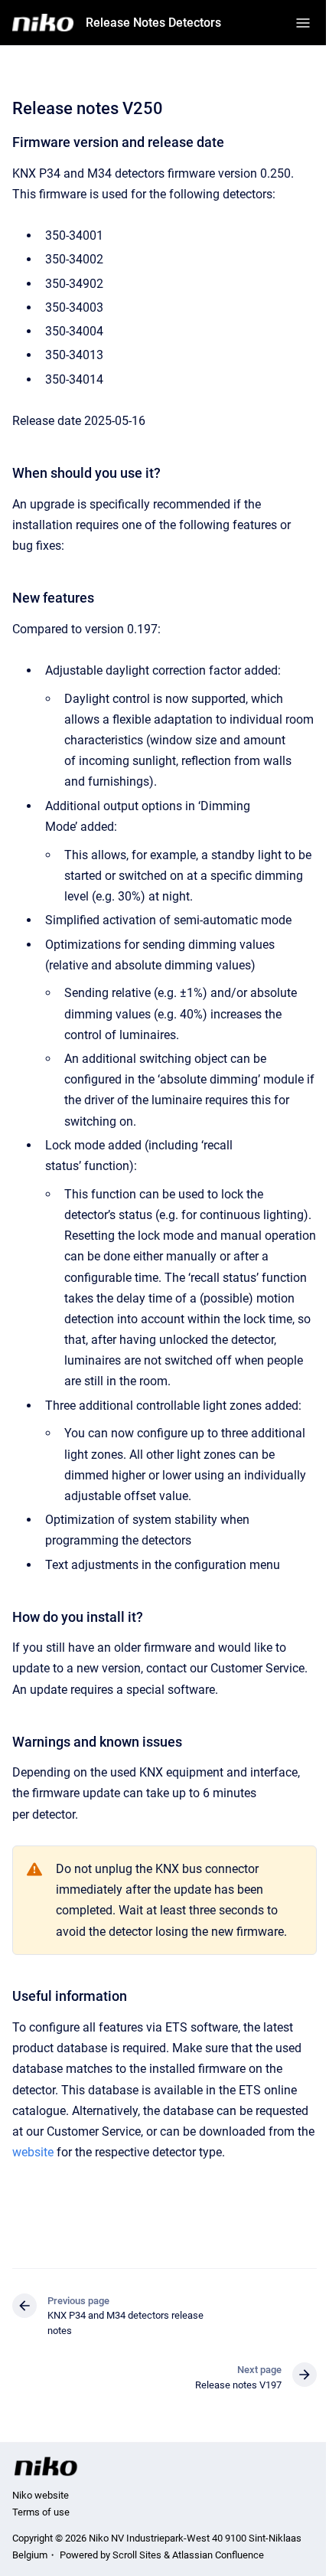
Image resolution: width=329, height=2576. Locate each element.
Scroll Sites (137, 2555)
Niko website (41, 2495)
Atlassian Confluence (218, 2555)
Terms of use (41, 2512)
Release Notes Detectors (153, 23)
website (33, 2152)
